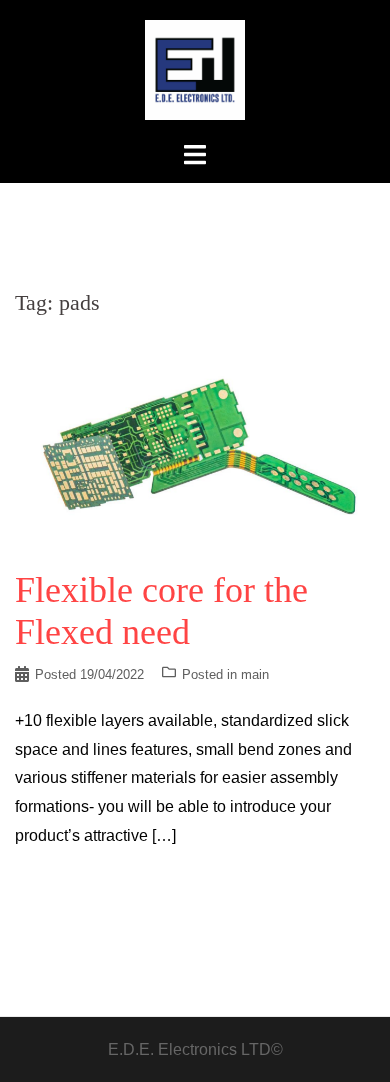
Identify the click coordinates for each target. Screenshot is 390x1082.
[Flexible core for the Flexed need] (195, 442)
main (255, 674)
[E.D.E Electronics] (195, 68)
